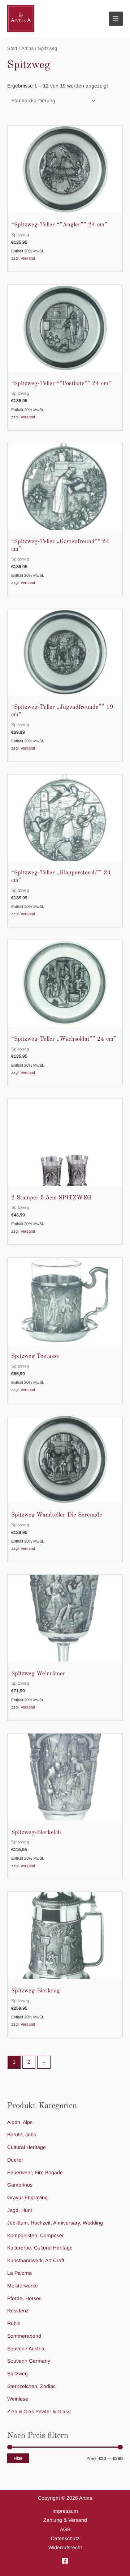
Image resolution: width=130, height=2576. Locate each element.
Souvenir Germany (29, 2361)
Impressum (65, 2511)
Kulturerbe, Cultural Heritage (40, 2248)
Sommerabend (24, 2336)
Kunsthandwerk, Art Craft (36, 2261)
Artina (27, 48)
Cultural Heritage (27, 2147)
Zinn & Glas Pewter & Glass (39, 2412)
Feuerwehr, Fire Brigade (35, 2173)
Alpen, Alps (20, 2122)
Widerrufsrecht (65, 2548)
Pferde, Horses (24, 2298)
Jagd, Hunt (20, 2210)
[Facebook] (65, 2561)
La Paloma (19, 2273)
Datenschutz (65, 2539)
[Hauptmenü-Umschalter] (116, 19)
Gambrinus (20, 2185)
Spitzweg (18, 2374)
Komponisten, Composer (36, 2236)
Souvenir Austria (26, 2349)
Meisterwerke (23, 2286)
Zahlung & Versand (65, 2520)
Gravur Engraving (27, 2198)
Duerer (15, 2160)
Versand (28, 258)
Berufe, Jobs (22, 2135)
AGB (65, 2530)
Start (12, 48)
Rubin (14, 2323)
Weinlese (18, 2399)
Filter (18, 2458)
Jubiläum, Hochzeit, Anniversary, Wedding (55, 2223)
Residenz (18, 2311)
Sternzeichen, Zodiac (31, 2386)
